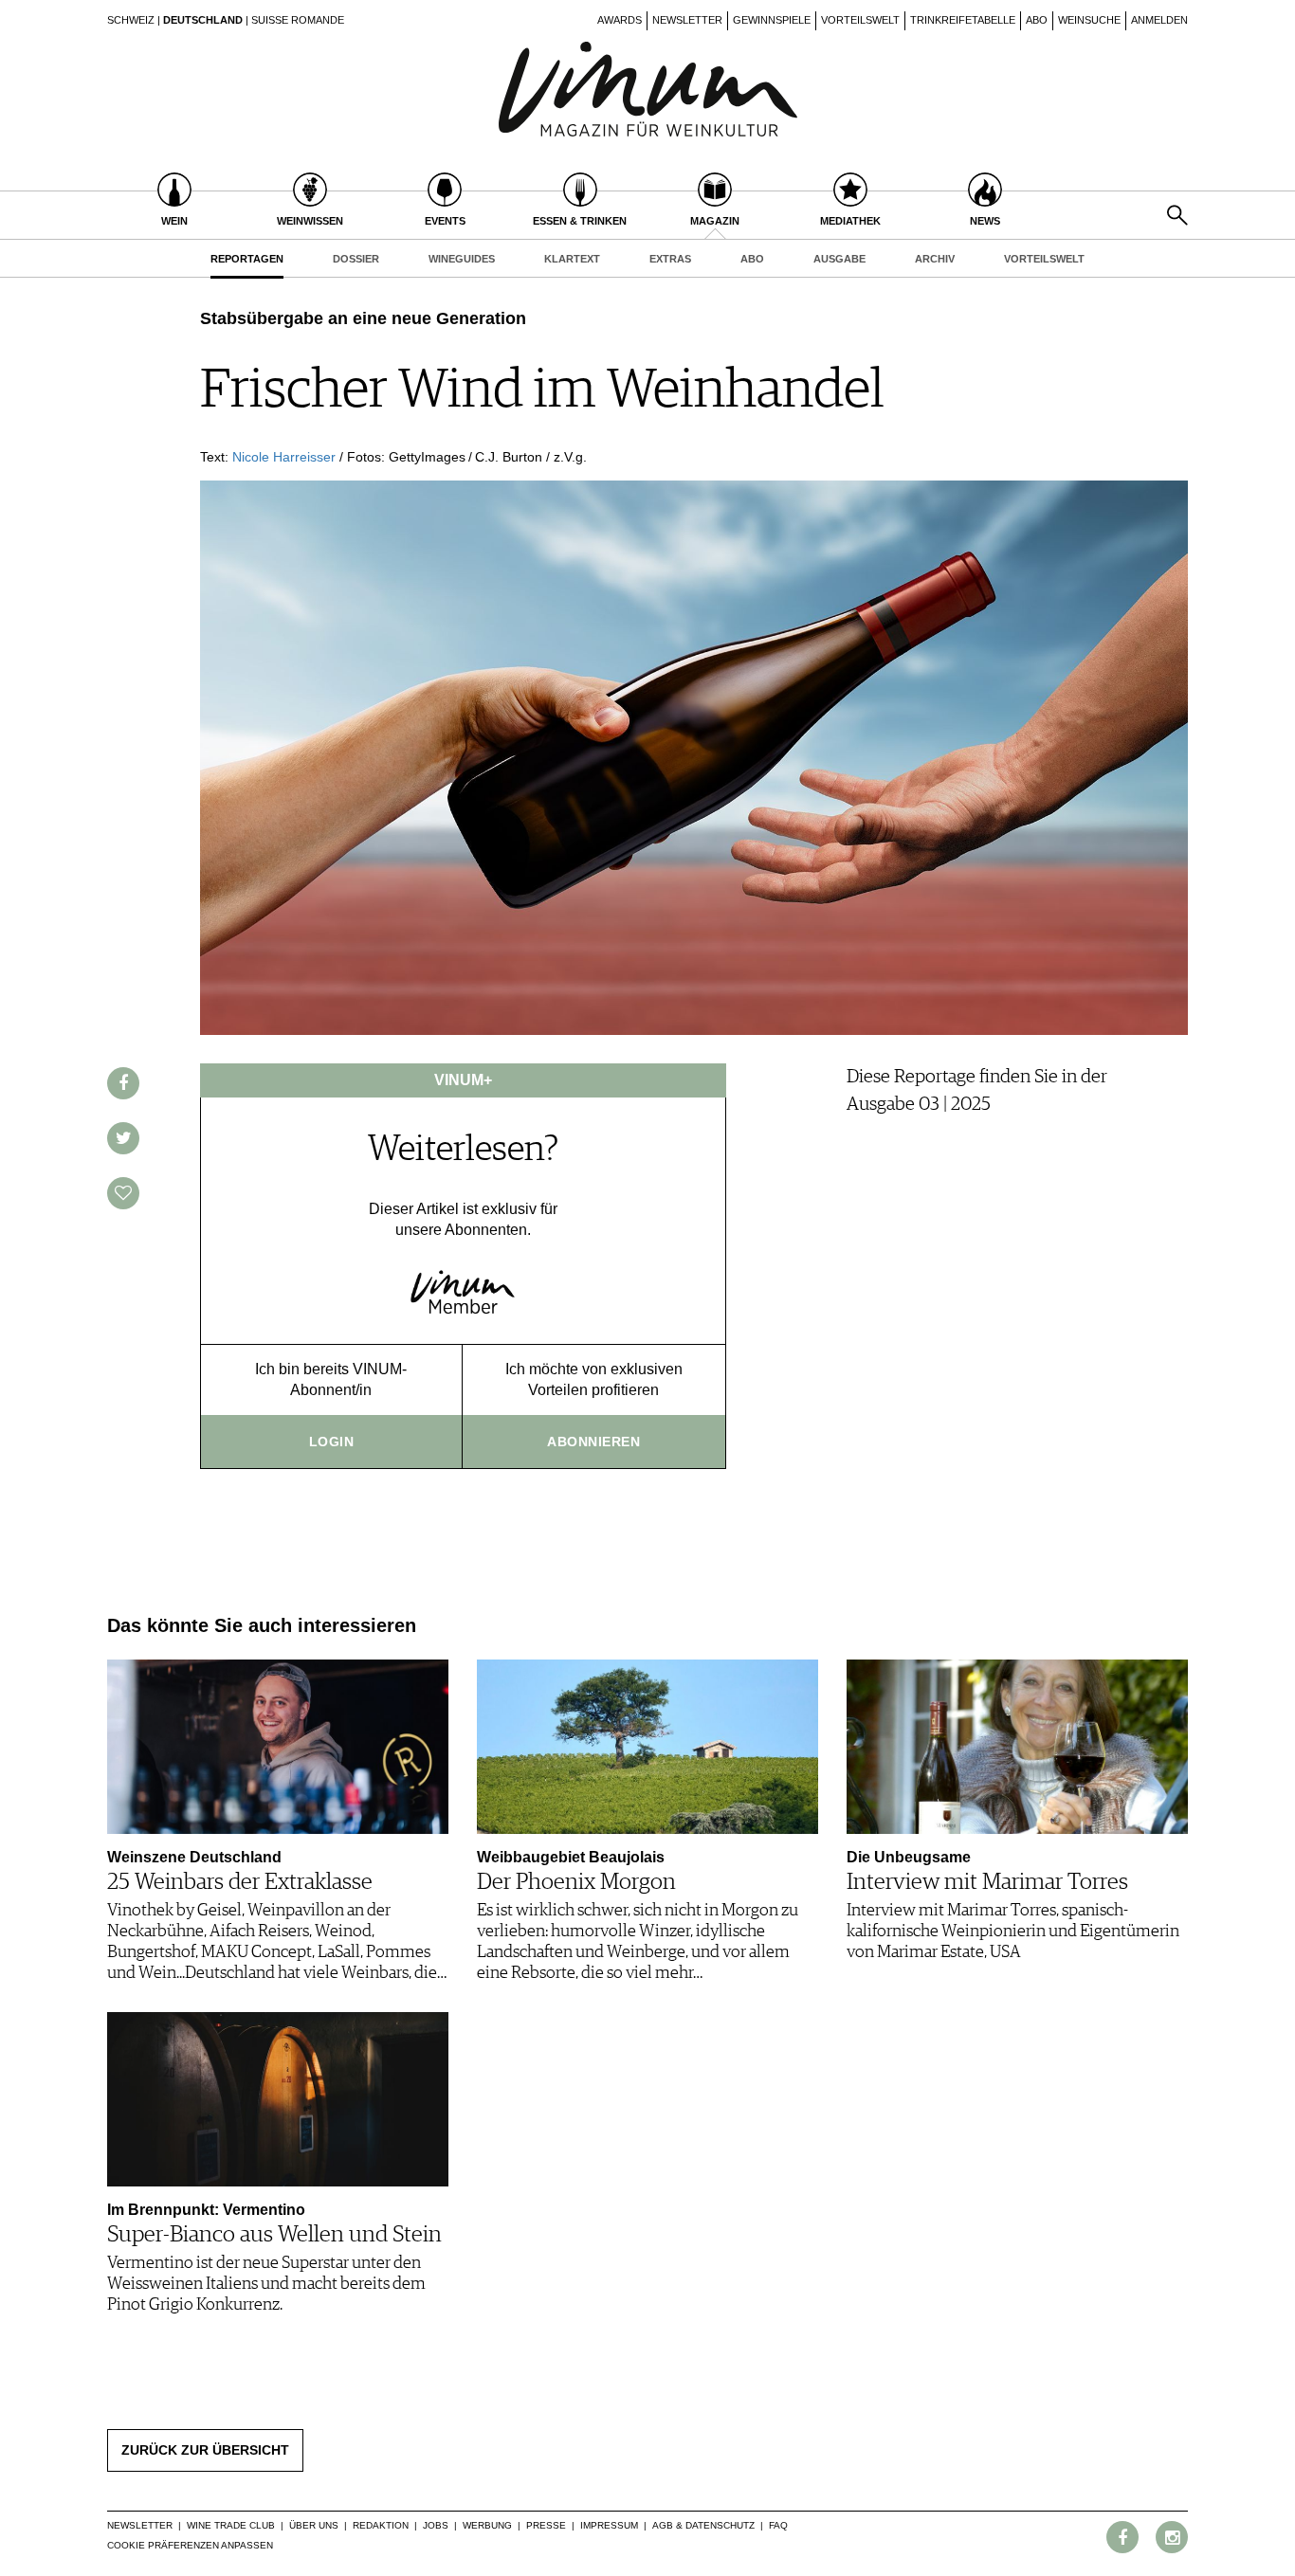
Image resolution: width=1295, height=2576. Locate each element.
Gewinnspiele (772, 20)
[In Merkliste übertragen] (123, 1193)
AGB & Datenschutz (703, 2525)
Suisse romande (298, 20)
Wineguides (462, 259)
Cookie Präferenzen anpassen (190, 2545)
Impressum (609, 2525)
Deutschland (203, 20)
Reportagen (247, 259)
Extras (670, 259)
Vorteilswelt (860, 20)
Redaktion (381, 2525)
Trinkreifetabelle (963, 20)
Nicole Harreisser (284, 457)
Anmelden (1159, 20)
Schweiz (131, 20)
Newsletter (687, 20)
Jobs (436, 2525)
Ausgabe (839, 259)
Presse (546, 2525)
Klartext (572, 259)
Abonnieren (593, 1442)
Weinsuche (1089, 20)
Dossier (356, 259)
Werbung (487, 2525)
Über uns (314, 2525)
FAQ (778, 2525)
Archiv (935, 259)
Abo (1037, 20)
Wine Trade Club (231, 2525)
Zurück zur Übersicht (205, 2450)
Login (332, 1442)
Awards (620, 20)
